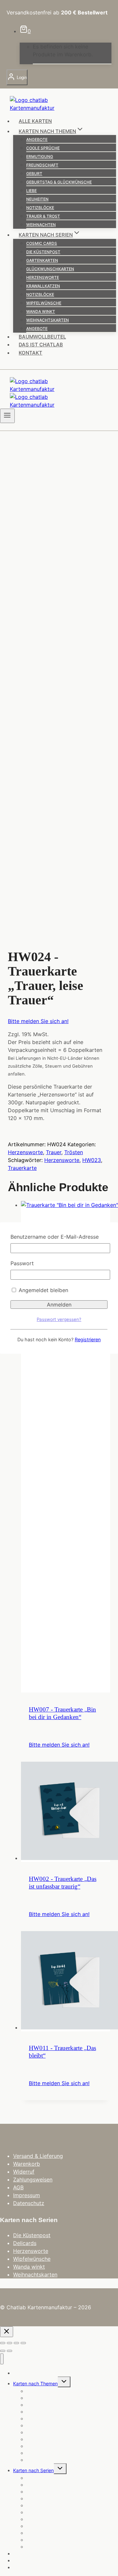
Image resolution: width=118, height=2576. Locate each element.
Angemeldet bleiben (43, 1290)
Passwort (22, 1263)
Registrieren (88, 1339)
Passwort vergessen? (59, 1319)
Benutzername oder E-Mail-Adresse (55, 1237)
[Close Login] (7, 2332)
